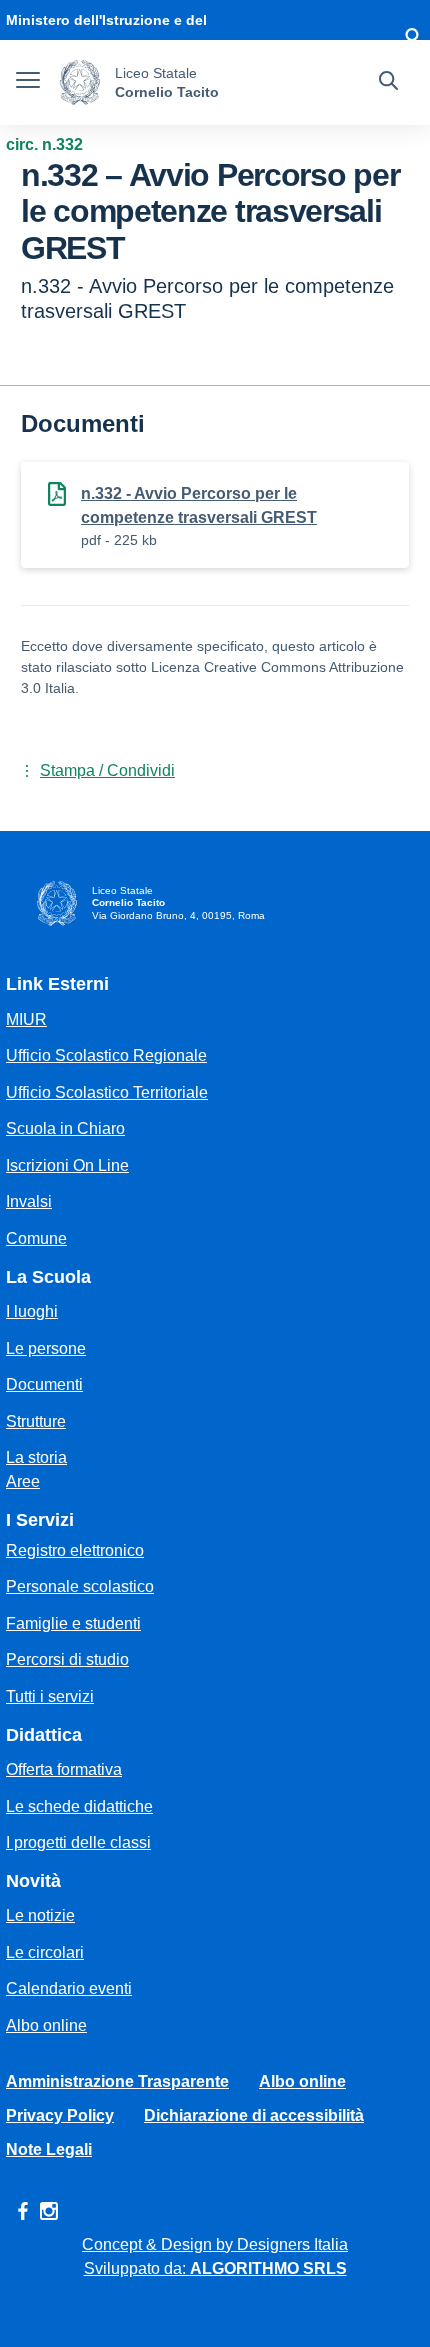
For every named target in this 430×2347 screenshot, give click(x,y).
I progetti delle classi (78, 1842)
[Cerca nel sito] (388, 83)
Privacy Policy (60, 2115)
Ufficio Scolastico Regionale (106, 1055)
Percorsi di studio (67, 1659)
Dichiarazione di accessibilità (254, 2115)
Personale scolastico (80, 1586)
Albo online (46, 2025)
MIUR (26, 1019)
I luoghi (32, 1311)
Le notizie (40, 1915)
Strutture (36, 1421)
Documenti (44, 1384)
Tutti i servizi (50, 1696)
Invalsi (29, 1201)
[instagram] (49, 2211)
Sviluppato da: (215, 2268)
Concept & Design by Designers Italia (215, 2244)
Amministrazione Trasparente (117, 2081)
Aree (23, 1481)
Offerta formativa (64, 1769)
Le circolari (45, 1952)
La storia (36, 1457)
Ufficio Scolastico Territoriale (107, 1092)
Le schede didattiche (79, 1806)
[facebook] (23, 2211)
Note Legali (49, 2149)
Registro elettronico (75, 1550)
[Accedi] (412, 40)
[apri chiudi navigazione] (28, 83)
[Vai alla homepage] (80, 82)
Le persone (46, 1348)
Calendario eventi (69, 1988)
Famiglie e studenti (73, 1623)
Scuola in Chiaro (65, 1128)
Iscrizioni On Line (67, 1165)
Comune (36, 1238)
